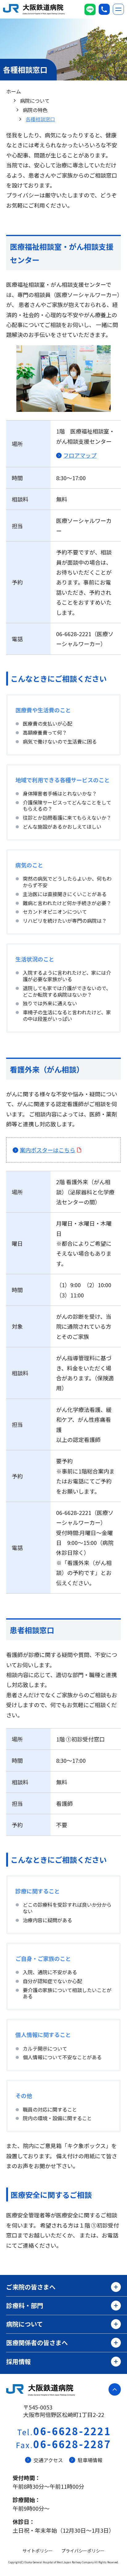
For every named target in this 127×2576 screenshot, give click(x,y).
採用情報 (18, 2361)
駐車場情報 (90, 2460)
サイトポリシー (38, 2551)
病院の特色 (35, 110)
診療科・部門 (25, 2305)
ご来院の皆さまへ (31, 2287)
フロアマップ (80, 455)
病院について (35, 101)
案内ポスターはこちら (47, 1150)
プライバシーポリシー (83, 2551)
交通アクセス (48, 2460)
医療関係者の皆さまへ (37, 2343)
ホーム (14, 91)
